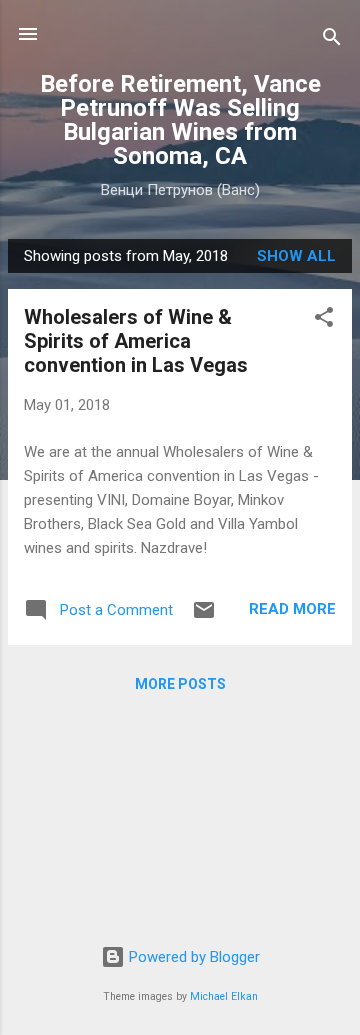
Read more (292, 609)
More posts (180, 684)
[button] (324, 320)
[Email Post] (204, 617)
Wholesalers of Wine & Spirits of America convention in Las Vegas (136, 341)
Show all (296, 256)
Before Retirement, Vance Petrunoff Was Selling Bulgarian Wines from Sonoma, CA (180, 120)
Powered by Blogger (192, 957)
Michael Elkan (224, 996)
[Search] (332, 40)
